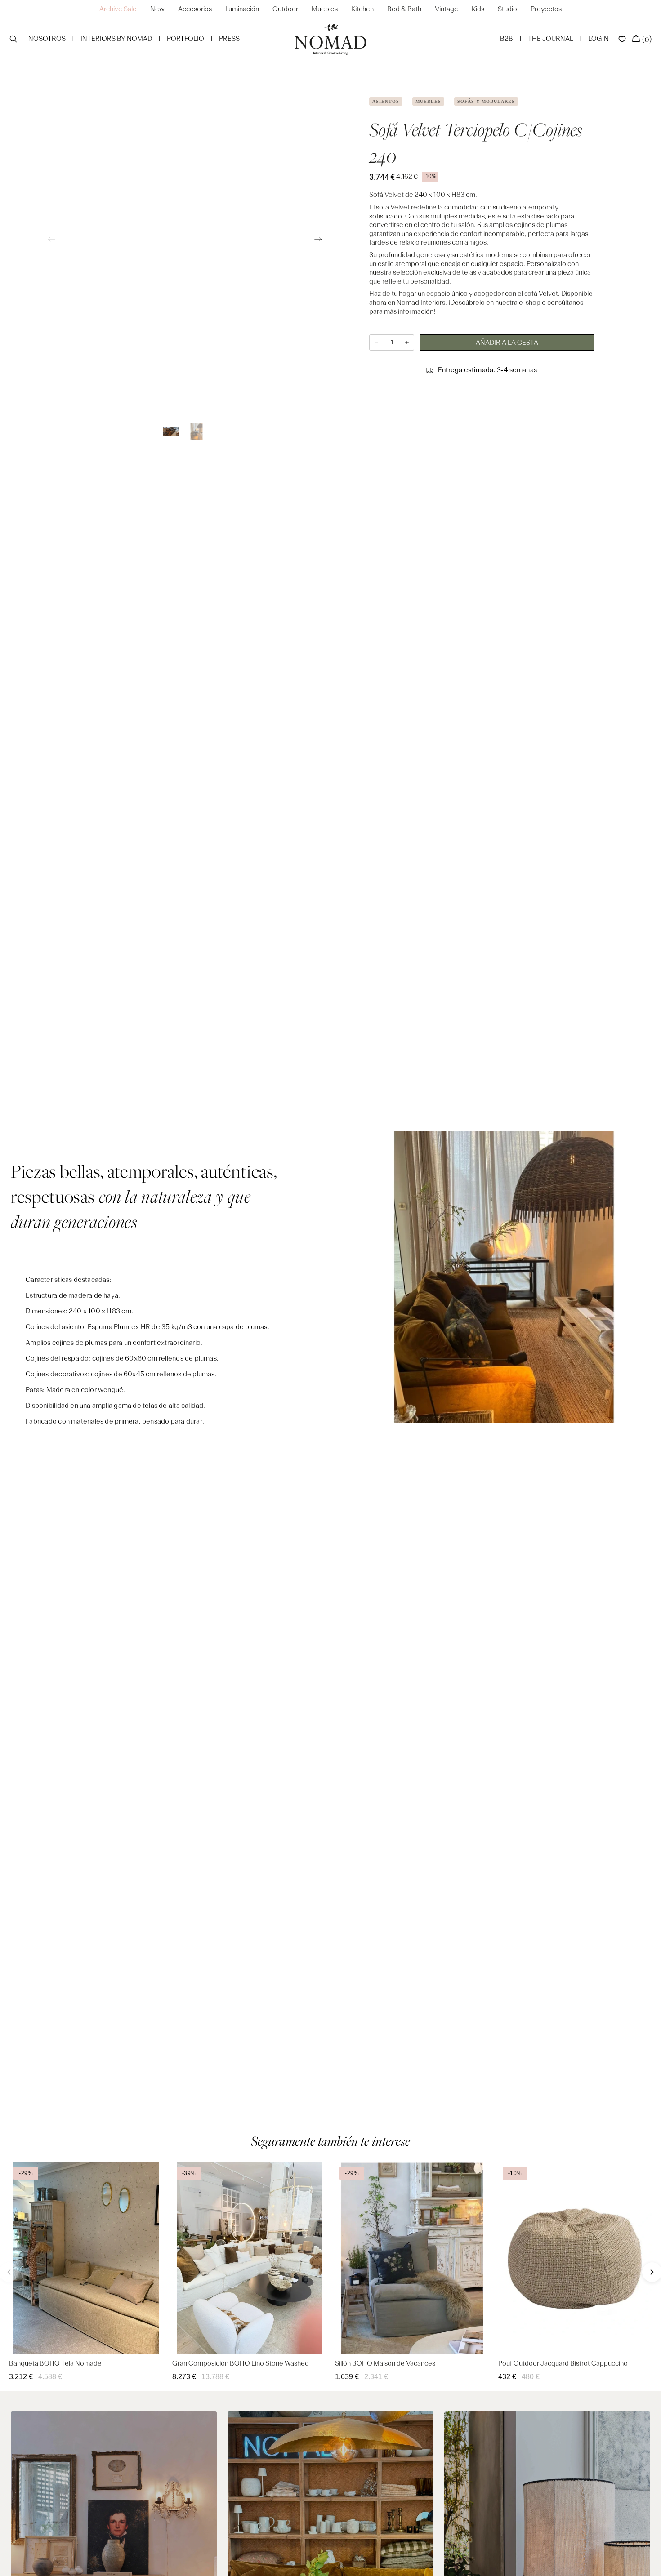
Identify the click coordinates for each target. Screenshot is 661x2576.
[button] (13, 40)
